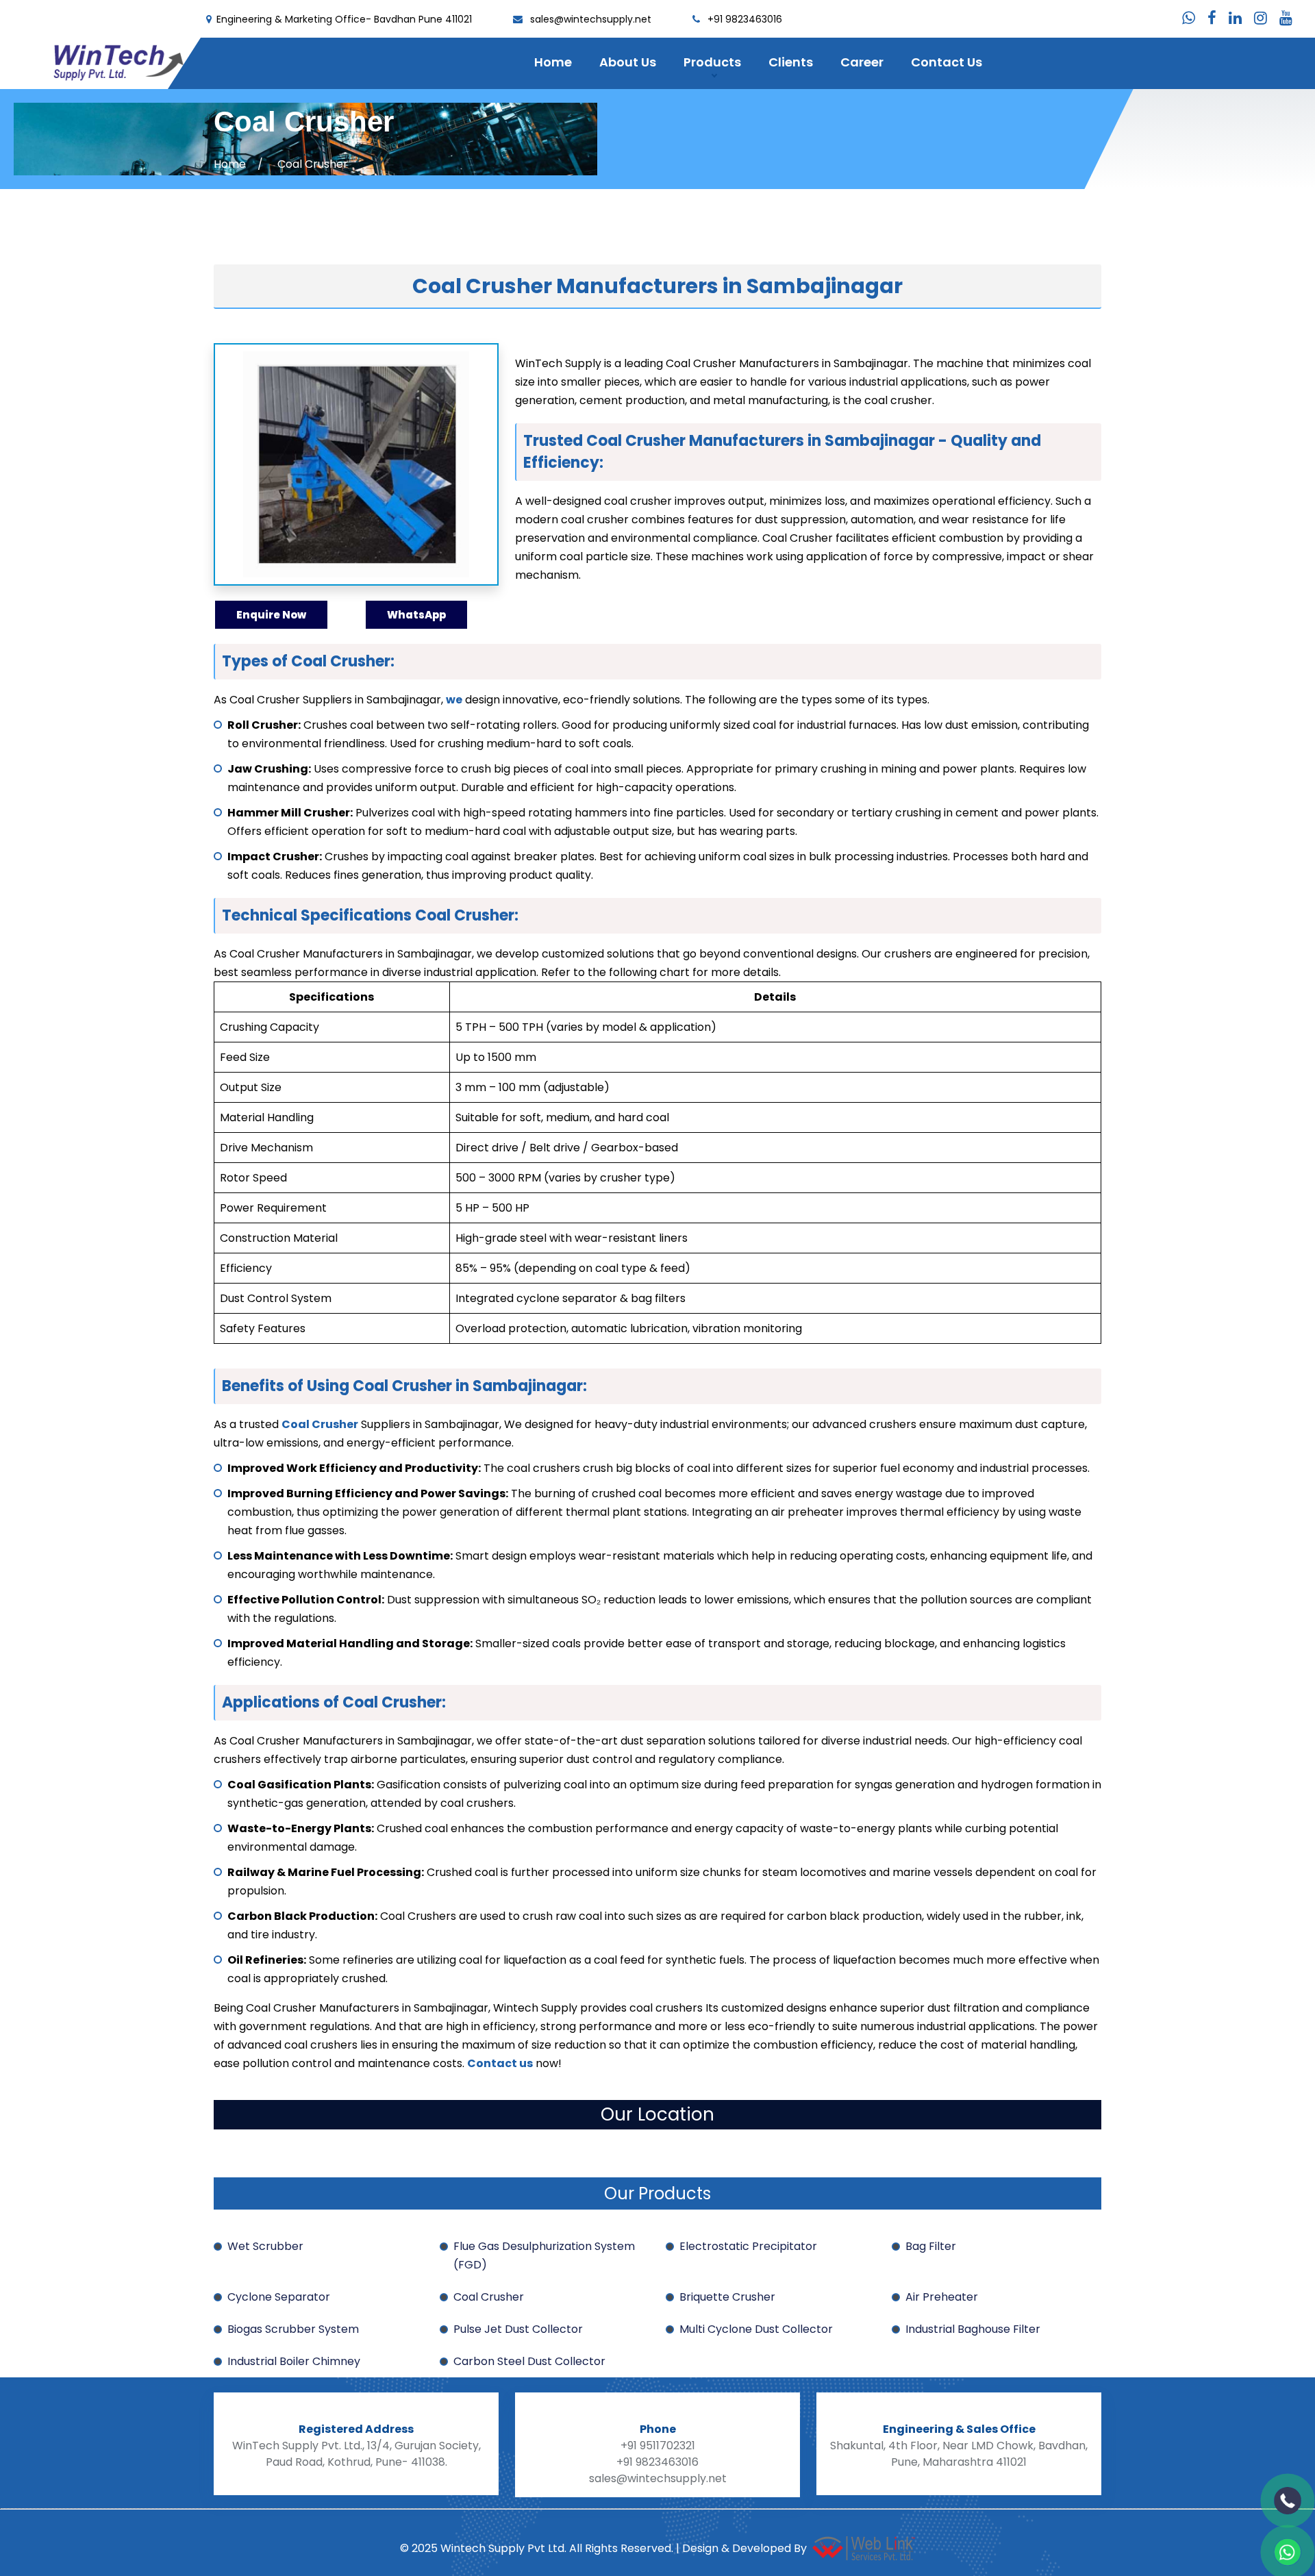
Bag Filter (931, 2246)
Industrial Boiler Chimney (294, 2361)
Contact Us (947, 62)
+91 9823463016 (745, 19)
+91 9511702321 (658, 2446)
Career (862, 62)
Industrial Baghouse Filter (973, 2329)
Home (553, 62)
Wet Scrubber (265, 2246)
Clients (791, 62)
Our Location (657, 2114)
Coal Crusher (489, 2297)
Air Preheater (942, 2297)
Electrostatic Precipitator (748, 2246)
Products (712, 62)
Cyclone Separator (279, 2297)
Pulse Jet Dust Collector (518, 2329)
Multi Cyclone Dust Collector (756, 2329)
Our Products (657, 2193)
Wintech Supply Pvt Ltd (501, 2548)
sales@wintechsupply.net (591, 19)
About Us (628, 62)
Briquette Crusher (727, 2297)
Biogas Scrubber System (293, 2329)
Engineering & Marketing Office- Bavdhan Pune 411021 (344, 19)
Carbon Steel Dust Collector (529, 2361)
